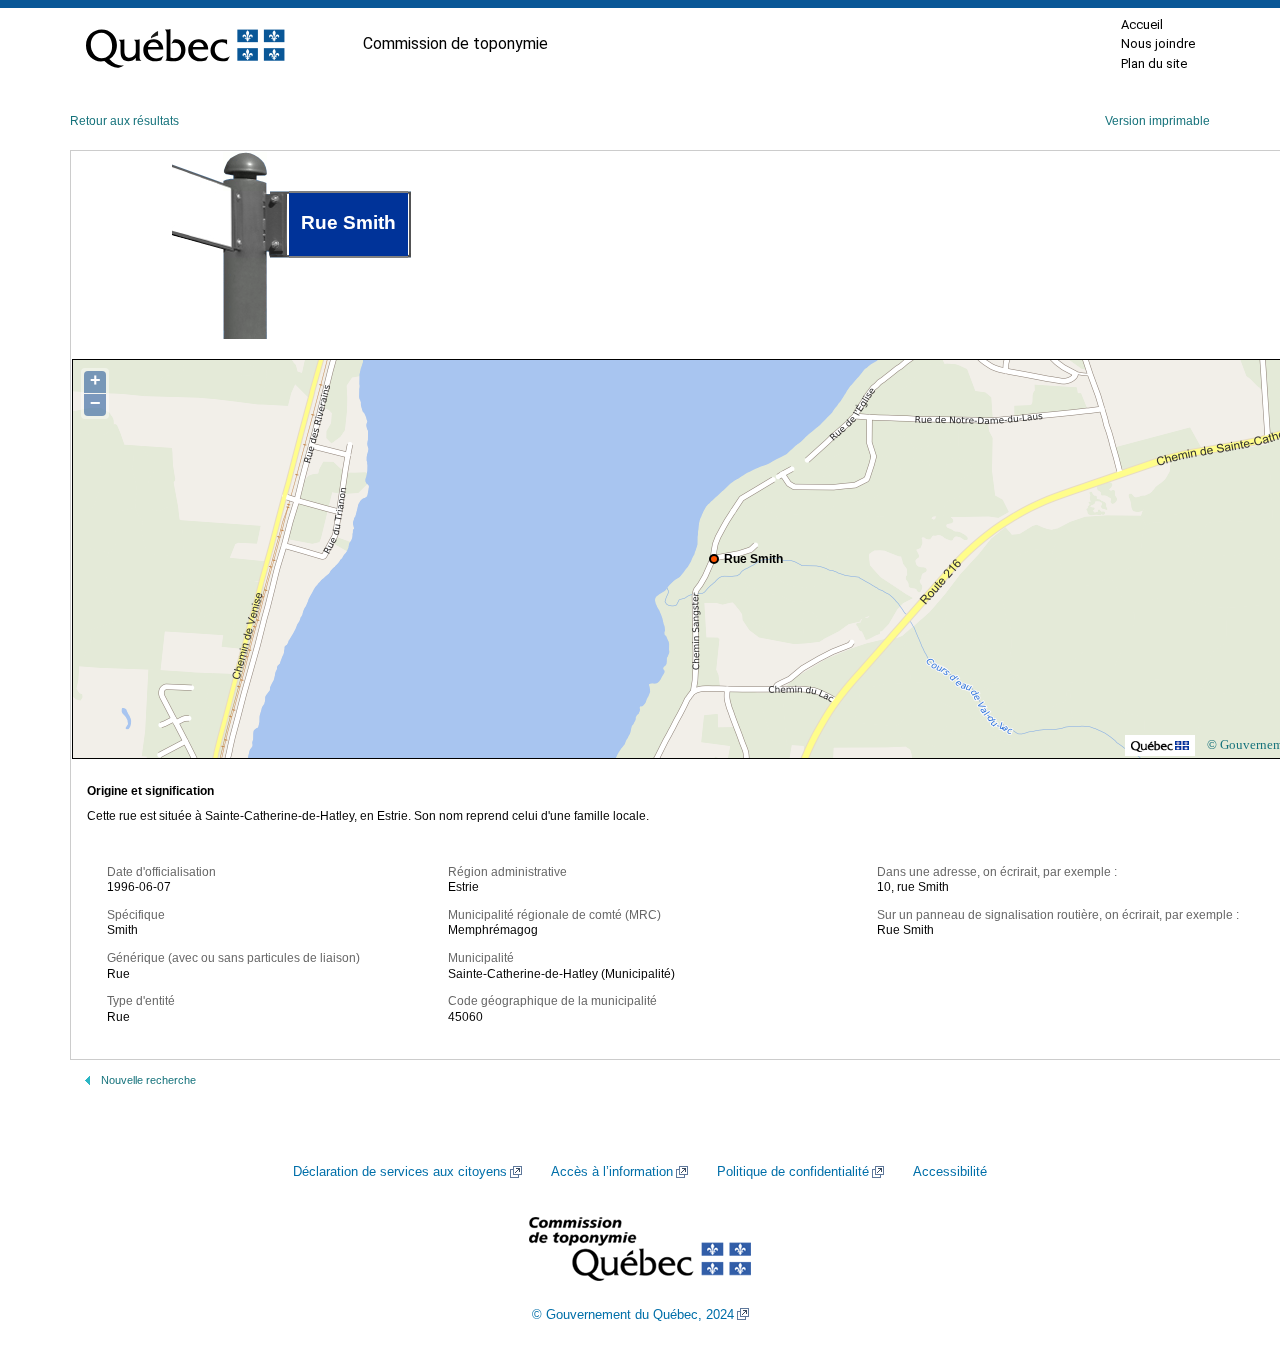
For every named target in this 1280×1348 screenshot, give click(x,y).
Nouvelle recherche (148, 1080)
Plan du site (1154, 63)
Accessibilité (950, 1172)
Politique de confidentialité (793, 1172)
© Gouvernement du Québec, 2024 (633, 1315)
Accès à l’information (612, 1172)
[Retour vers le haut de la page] (1230, 1238)
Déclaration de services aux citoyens (400, 1172)
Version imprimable (1157, 121)
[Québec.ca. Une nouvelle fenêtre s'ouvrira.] (185, 44)
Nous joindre (1158, 43)
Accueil (1142, 24)
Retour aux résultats (124, 121)
